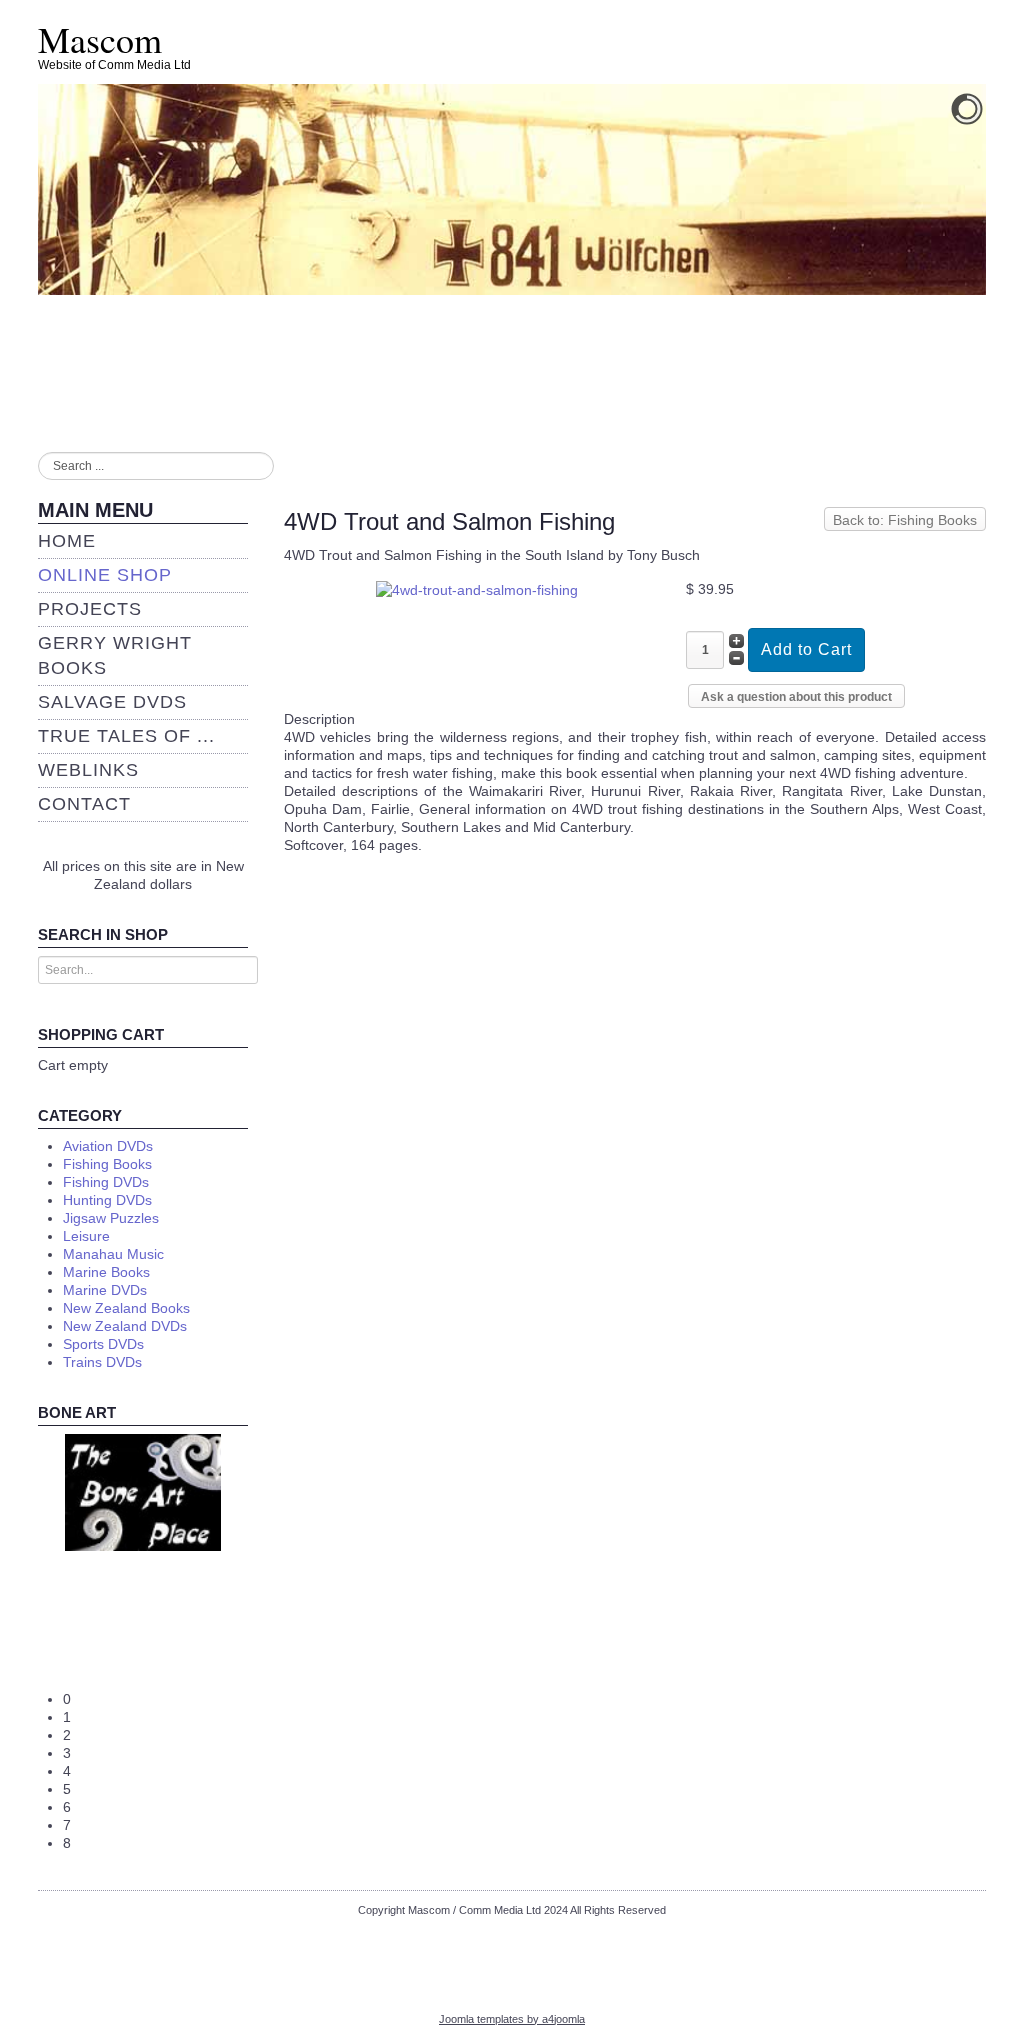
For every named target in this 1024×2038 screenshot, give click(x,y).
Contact (84, 804)
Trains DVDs (102, 1362)
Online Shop (105, 575)
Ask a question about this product (796, 697)
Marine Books (106, 1272)
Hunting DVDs (107, 1200)
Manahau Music (113, 1254)
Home (67, 541)
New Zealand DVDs (125, 1326)
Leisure (86, 1236)
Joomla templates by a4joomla (512, 2019)
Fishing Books (107, 1164)
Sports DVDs (103, 1344)
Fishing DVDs (106, 1182)
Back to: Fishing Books (905, 520)
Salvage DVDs (112, 702)
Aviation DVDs (108, 1146)
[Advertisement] (512, 1958)
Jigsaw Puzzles (111, 1218)
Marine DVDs (105, 1290)
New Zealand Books (126, 1308)
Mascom (100, 39)
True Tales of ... (126, 736)
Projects (90, 609)
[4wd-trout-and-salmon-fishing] (477, 589)
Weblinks (88, 770)
